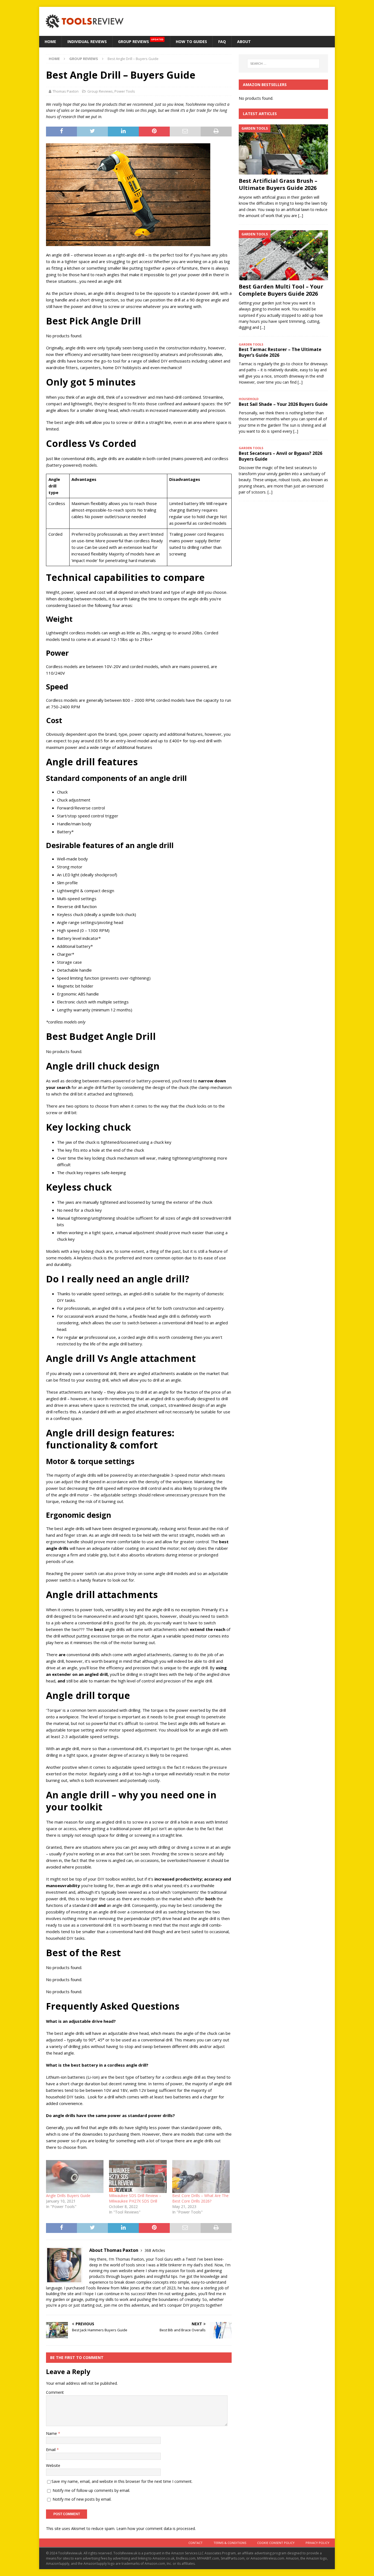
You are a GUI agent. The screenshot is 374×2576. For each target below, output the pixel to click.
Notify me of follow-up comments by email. (91, 2490)
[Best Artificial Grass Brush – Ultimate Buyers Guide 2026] (283, 149)
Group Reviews (100, 91)
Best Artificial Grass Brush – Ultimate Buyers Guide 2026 (278, 184)
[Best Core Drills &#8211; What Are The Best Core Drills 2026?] (201, 2176)
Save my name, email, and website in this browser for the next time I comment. (122, 2481)
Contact (195, 2543)
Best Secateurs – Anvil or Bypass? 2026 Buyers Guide (280, 456)
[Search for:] (283, 64)
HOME (50, 42)
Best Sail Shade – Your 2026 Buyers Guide (283, 404)
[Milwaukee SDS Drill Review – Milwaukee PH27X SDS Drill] (138, 2176)
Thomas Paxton (66, 91)
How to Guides (191, 42)
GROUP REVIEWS (141, 41)
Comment (55, 2392)
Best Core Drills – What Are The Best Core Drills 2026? (200, 2198)
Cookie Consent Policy (276, 2543)
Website (53, 2465)
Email (51, 2450)
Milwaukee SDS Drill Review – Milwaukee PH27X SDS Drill (135, 2198)
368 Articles (155, 2250)
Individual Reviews (87, 42)
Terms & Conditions (230, 2543)
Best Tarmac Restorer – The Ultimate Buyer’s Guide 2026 (280, 352)
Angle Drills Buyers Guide (68, 2196)
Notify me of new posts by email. (82, 2499)
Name (52, 2433)
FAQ (222, 42)
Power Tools (125, 91)
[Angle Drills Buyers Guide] (75, 2176)
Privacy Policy (317, 2543)
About (244, 42)
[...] (301, 216)
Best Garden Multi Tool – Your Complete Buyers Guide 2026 (281, 290)
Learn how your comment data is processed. (156, 2528)
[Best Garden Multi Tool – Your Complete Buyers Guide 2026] (283, 255)
